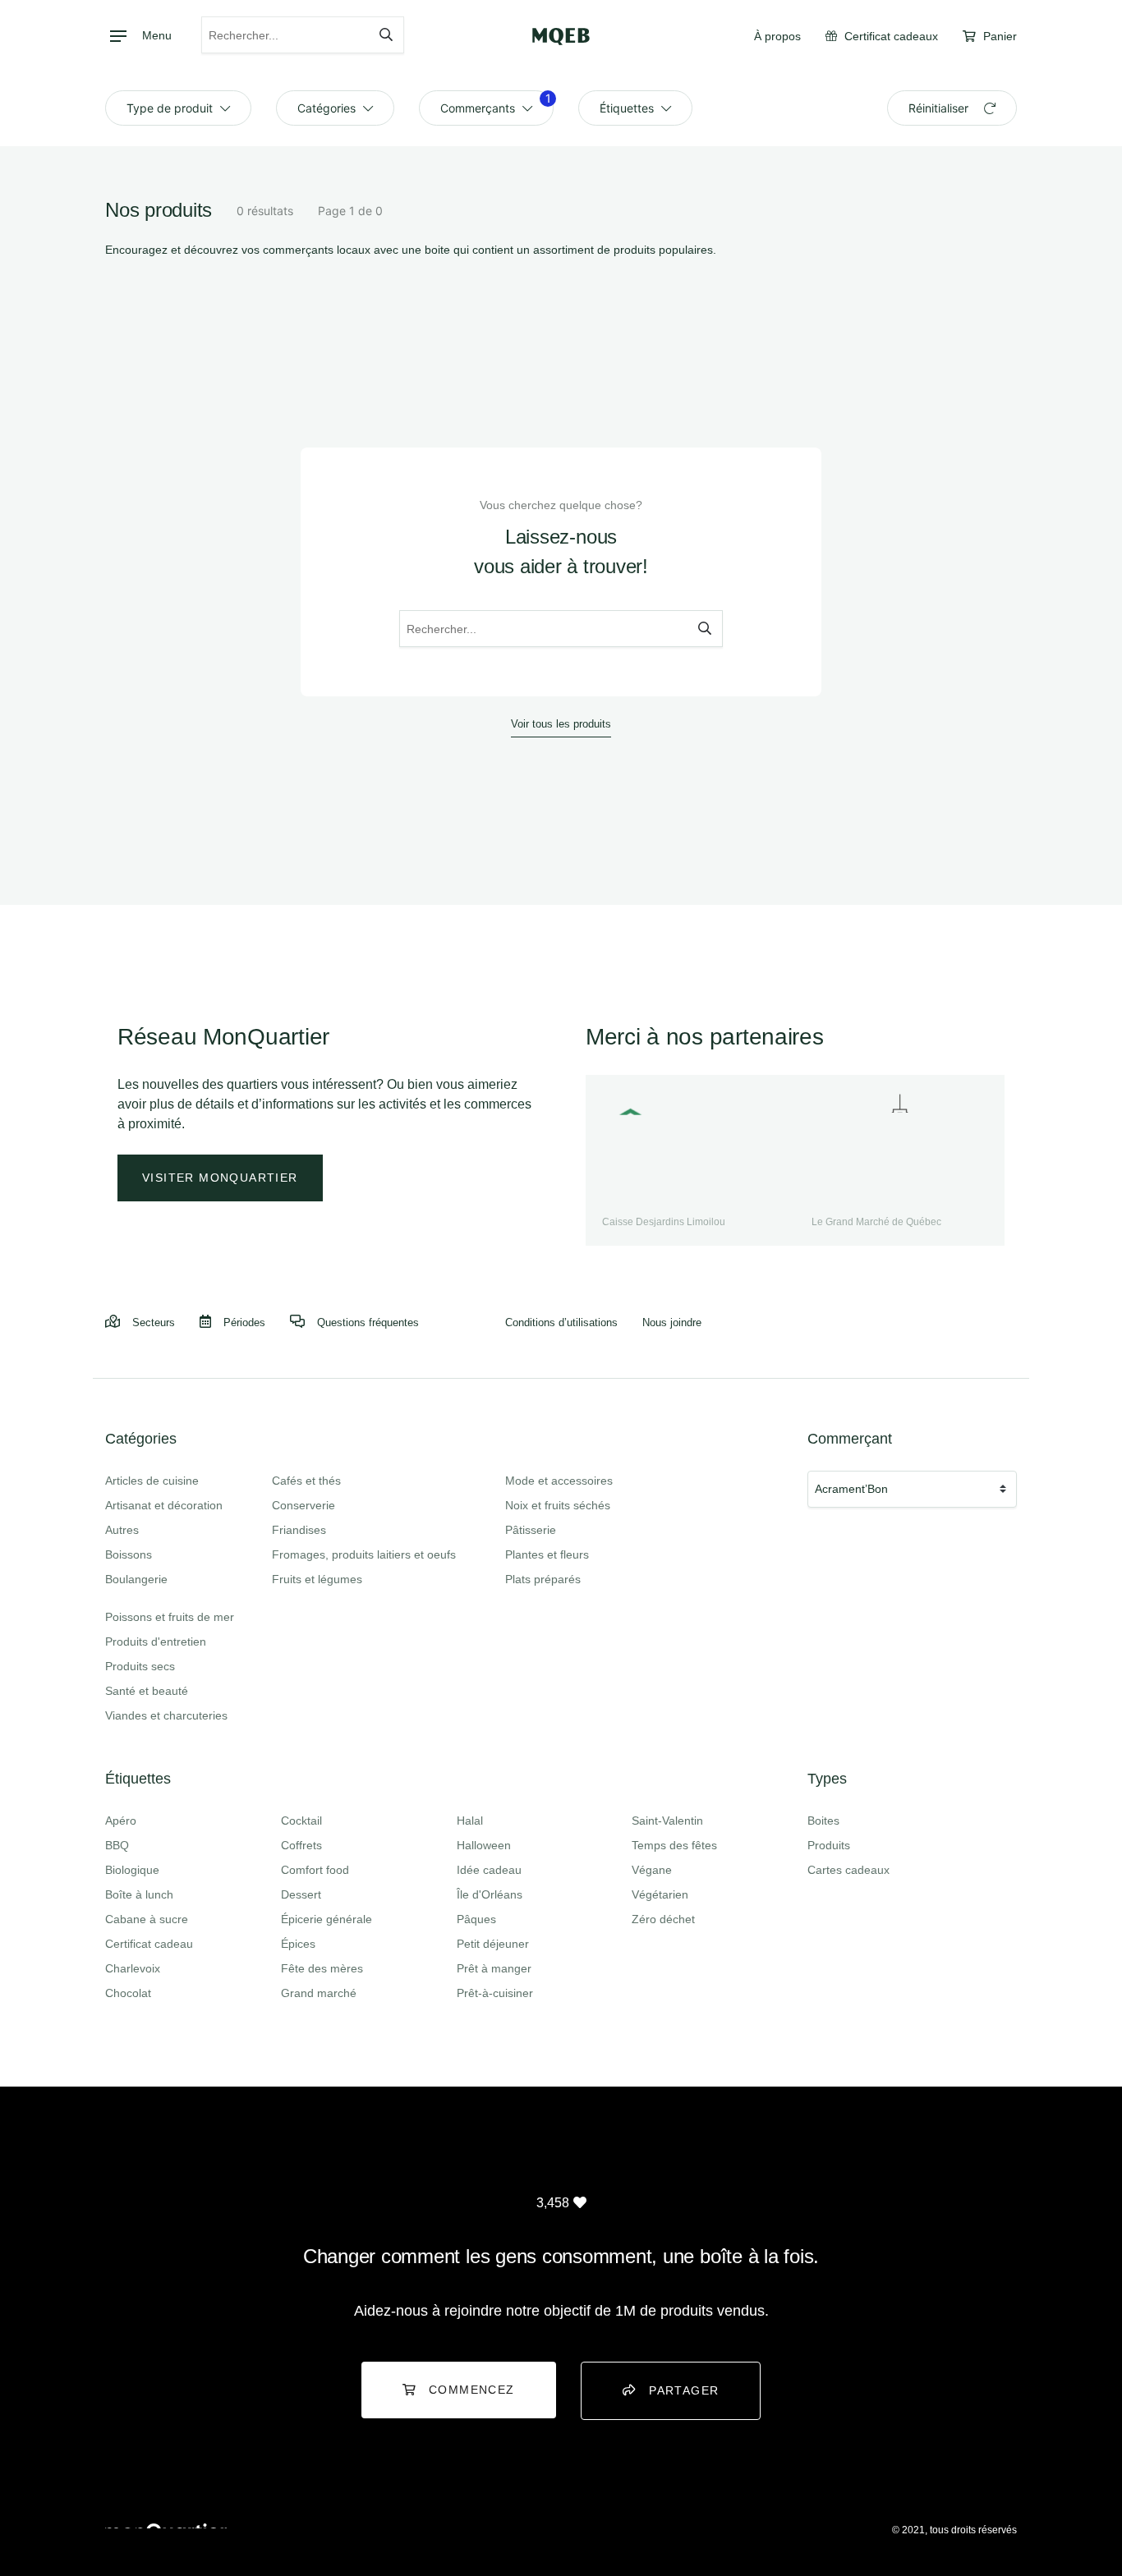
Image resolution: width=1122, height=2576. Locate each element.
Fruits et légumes (317, 1579)
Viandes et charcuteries (166, 1715)
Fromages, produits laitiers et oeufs (364, 1554)
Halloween (484, 1845)
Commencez (472, 2390)
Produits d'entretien (156, 1642)
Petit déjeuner (493, 1944)
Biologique (132, 1870)
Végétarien (660, 1894)
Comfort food (315, 1870)
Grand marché (319, 1993)
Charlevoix (133, 1968)
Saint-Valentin (667, 1821)
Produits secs (140, 1666)
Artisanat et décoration (164, 1505)
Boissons (129, 1554)
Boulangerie (136, 1579)
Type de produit (171, 108)
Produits (829, 1845)
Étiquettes (628, 108)
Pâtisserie (531, 1530)
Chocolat (128, 1993)
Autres (122, 1530)
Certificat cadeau (149, 1944)
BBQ (117, 1845)
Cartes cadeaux (848, 1870)
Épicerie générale (326, 1919)
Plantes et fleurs (547, 1554)
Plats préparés (543, 1579)
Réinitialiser (940, 108)
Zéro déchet (663, 1919)
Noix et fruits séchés (558, 1505)
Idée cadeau (489, 1870)
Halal (470, 1821)
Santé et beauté (147, 1691)
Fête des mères (322, 1968)
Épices (298, 1944)
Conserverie (303, 1505)
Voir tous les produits (561, 724)
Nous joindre (672, 1322)
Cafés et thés (306, 1481)
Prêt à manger (494, 1968)
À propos (777, 36)
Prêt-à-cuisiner (495, 1993)
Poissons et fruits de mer (170, 1617)
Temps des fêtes (674, 1845)
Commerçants (496, 103)
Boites (823, 1821)
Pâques (476, 1919)
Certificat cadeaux (890, 36)
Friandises (299, 1530)
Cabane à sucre (147, 1919)
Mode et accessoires (559, 1481)
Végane (652, 1870)
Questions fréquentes (368, 1322)
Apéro (121, 1821)
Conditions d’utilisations (561, 1322)
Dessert (301, 1894)
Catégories (328, 108)
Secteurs (154, 1322)
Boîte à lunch (139, 1894)
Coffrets (301, 1845)
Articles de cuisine (152, 1481)
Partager (684, 2390)
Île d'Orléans (490, 1894)
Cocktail (301, 1821)
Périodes (244, 1322)
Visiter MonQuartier (220, 1178)
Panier (998, 36)
